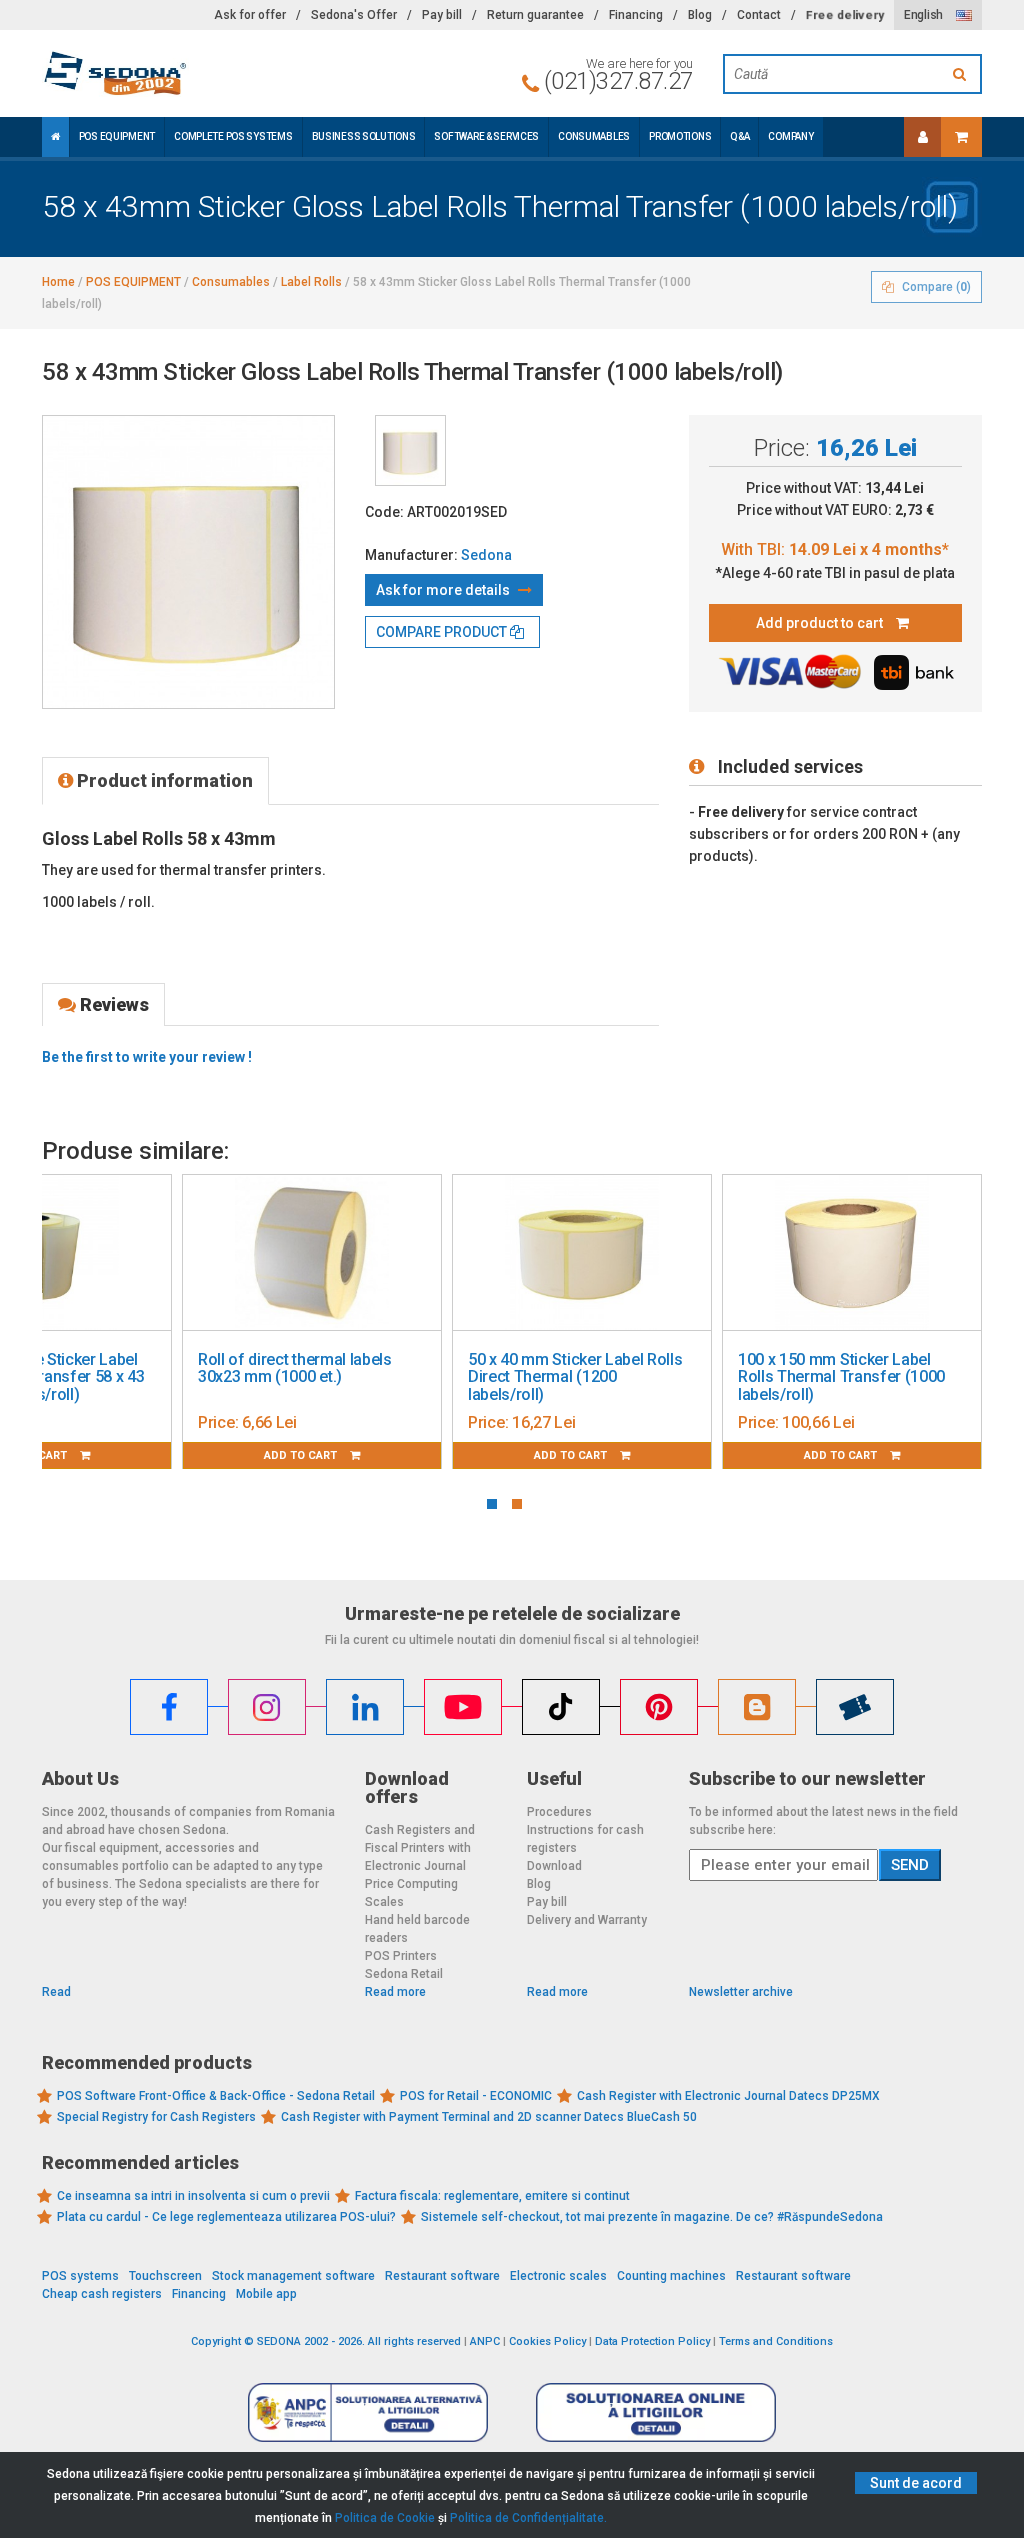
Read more (395, 1992)
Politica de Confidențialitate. (528, 2518)
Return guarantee (535, 15)
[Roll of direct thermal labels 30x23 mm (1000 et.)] (312, 1253)
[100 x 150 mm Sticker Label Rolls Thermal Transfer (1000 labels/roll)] (852, 1253)
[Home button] (55, 137)
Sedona (486, 555)
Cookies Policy (547, 2341)
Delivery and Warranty (587, 1920)
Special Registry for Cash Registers (156, 2117)
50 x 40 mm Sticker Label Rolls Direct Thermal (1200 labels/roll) (575, 1377)
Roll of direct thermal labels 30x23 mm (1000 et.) (295, 1368)
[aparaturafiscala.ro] (188, 73)
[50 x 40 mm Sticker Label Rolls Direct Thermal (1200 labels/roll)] (582, 1253)
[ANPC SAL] (368, 2412)
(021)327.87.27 (618, 81)
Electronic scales (558, 2276)
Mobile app (266, 2294)
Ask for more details (444, 590)
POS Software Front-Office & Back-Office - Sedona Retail (216, 2096)
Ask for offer (250, 15)
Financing (636, 15)
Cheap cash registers (102, 2294)
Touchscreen (165, 2276)
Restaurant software (442, 2276)
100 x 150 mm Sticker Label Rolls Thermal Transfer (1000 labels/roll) (841, 1377)
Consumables (594, 136)
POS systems (80, 2276)
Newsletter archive (741, 1992)
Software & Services (486, 136)
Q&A (739, 136)
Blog (700, 15)
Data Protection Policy (652, 2341)
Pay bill (442, 15)
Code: (384, 512)
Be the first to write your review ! (147, 1057)
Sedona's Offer (354, 15)
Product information (163, 780)
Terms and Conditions (776, 2341)
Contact (759, 15)
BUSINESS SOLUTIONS (364, 136)
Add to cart (302, 1455)
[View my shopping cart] (961, 137)
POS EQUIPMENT (117, 136)
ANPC (485, 2341)
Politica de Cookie (385, 2518)
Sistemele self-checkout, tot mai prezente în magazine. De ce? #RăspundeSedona (652, 2217)
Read (56, 1992)
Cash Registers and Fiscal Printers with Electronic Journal (420, 1848)
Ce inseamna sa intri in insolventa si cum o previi (193, 2196)
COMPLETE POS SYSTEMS (233, 136)
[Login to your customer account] (923, 137)
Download (554, 1866)
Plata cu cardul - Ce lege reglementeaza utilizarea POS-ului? (226, 2217)
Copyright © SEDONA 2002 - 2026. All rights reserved (326, 2341)
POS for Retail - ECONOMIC (476, 2096)
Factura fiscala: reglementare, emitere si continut (492, 2196)
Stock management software (293, 2276)
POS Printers (401, 1956)
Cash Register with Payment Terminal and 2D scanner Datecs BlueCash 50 (489, 2117)
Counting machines (671, 2276)
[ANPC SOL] (656, 2412)
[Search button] (962, 74)
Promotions (680, 136)
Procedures (559, 1812)
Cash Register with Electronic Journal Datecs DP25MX (728, 2096)
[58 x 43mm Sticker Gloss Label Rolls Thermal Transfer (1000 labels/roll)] (410, 450)
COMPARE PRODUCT (443, 632)
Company (790, 136)
